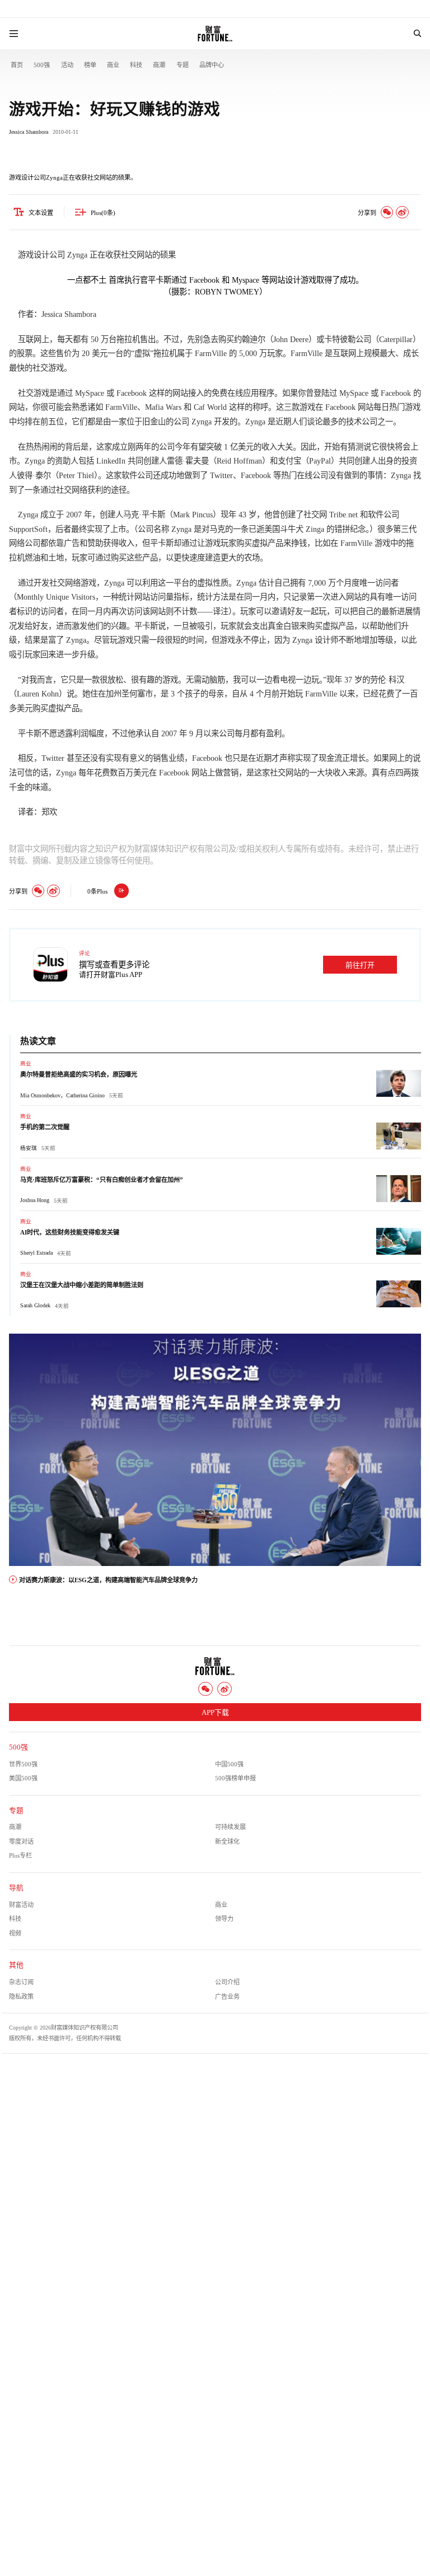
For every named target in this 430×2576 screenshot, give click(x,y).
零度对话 (21, 1841)
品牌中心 (212, 65)
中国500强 (229, 1764)
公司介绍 (227, 1982)
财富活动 (21, 1905)
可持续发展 (230, 1827)
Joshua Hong (35, 1200)
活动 (67, 65)
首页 (17, 65)
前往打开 (360, 965)
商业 (113, 65)
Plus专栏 (20, 1855)
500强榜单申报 (235, 1778)
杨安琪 (29, 1148)
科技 (136, 65)
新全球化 (227, 1841)
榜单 (90, 65)
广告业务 (227, 1997)
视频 (15, 1933)
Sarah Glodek (35, 1305)
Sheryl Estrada (36, 1253)
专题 (183, 65)
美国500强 (23, 1778)
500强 (42, 65)
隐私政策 (21, 1997)
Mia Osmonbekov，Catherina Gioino (62, 1095)
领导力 (224, 1919)
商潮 (159, 65)
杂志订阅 (21, 1982)
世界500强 (23, 1764)
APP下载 (215, 1713)
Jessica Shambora (29, 132)
